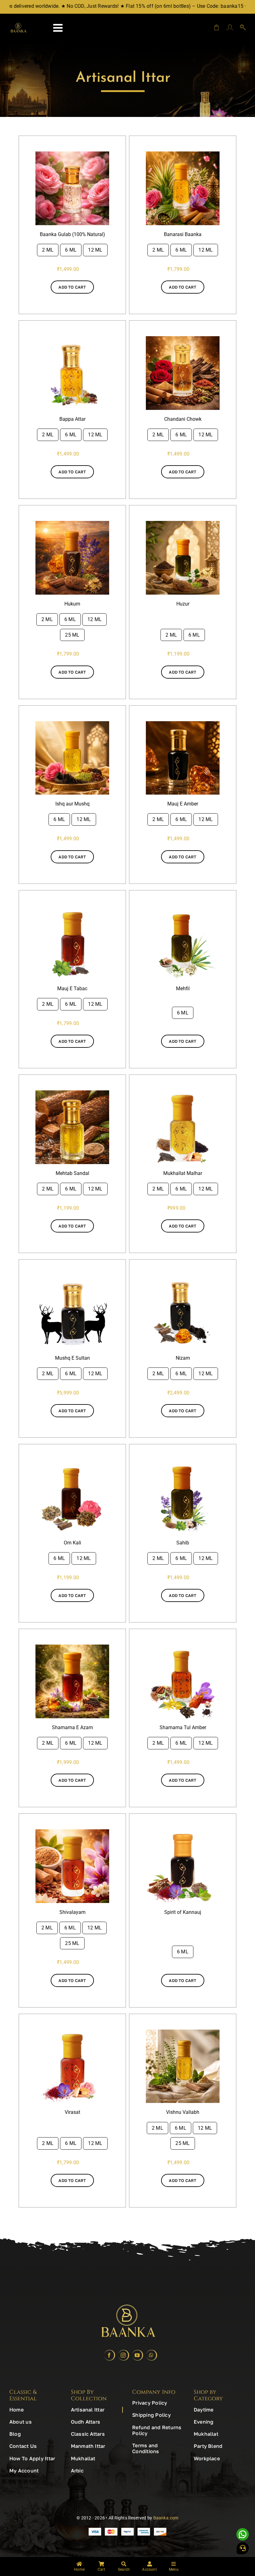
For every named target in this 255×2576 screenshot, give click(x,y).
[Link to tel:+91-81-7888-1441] (243, 2548)
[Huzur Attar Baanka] (183, 523)
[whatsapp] (152, 2355)
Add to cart (72, 287)
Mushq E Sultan (72, 1358)
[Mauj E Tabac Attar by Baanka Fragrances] (72, 908)
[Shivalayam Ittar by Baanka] (72, 1832)
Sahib (183, 1543)
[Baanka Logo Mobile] (18, 25)
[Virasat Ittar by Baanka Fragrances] (72, 2032)
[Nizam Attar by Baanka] (183, 1277)
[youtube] (138, 2355)
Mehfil (183, 989)
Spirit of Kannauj (183, 1912)
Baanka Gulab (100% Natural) (72, 234)
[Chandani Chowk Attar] (183, 339)
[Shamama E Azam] (72, 1647)
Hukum (72, 604)
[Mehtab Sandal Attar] (72, 1093)
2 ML (48, 250)
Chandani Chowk (183, 419)
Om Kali (72, 1543)
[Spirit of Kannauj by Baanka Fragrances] (183, 1832)
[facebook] (110, 2355)
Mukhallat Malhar (183, 1173)
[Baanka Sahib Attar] (183, 1462)
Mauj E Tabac (72, 989)
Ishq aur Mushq (72, 804)
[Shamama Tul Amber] (183, 1647)
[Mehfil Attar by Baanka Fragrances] (183, 908)
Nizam (183, 1358)
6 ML (71, 250)
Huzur (183, 604)
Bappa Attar (72, 419)
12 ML (95, 250)
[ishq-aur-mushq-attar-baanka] (72, 724)
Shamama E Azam (72, 1727)
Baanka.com (166, 2518)
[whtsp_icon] (243, 2530)
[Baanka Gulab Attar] (72, 154)
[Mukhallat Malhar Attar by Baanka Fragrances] (183, 1093)
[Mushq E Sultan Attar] (72, 1277)
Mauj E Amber (183, 804)
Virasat (72, 2112)
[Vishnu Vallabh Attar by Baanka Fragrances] (183, 2032)
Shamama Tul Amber (183, 1727)
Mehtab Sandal (72, 1173)
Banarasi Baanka (183, 234)
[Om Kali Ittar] (72, 1462)
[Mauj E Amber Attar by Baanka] (183, 724)
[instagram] (124, 2355)
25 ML (72, 635)
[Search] (240, 28)
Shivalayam (72, 1912)
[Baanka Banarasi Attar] (183, 154)
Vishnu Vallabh (183, 2112)
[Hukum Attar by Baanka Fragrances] (72, 523)
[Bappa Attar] (72, 339)
